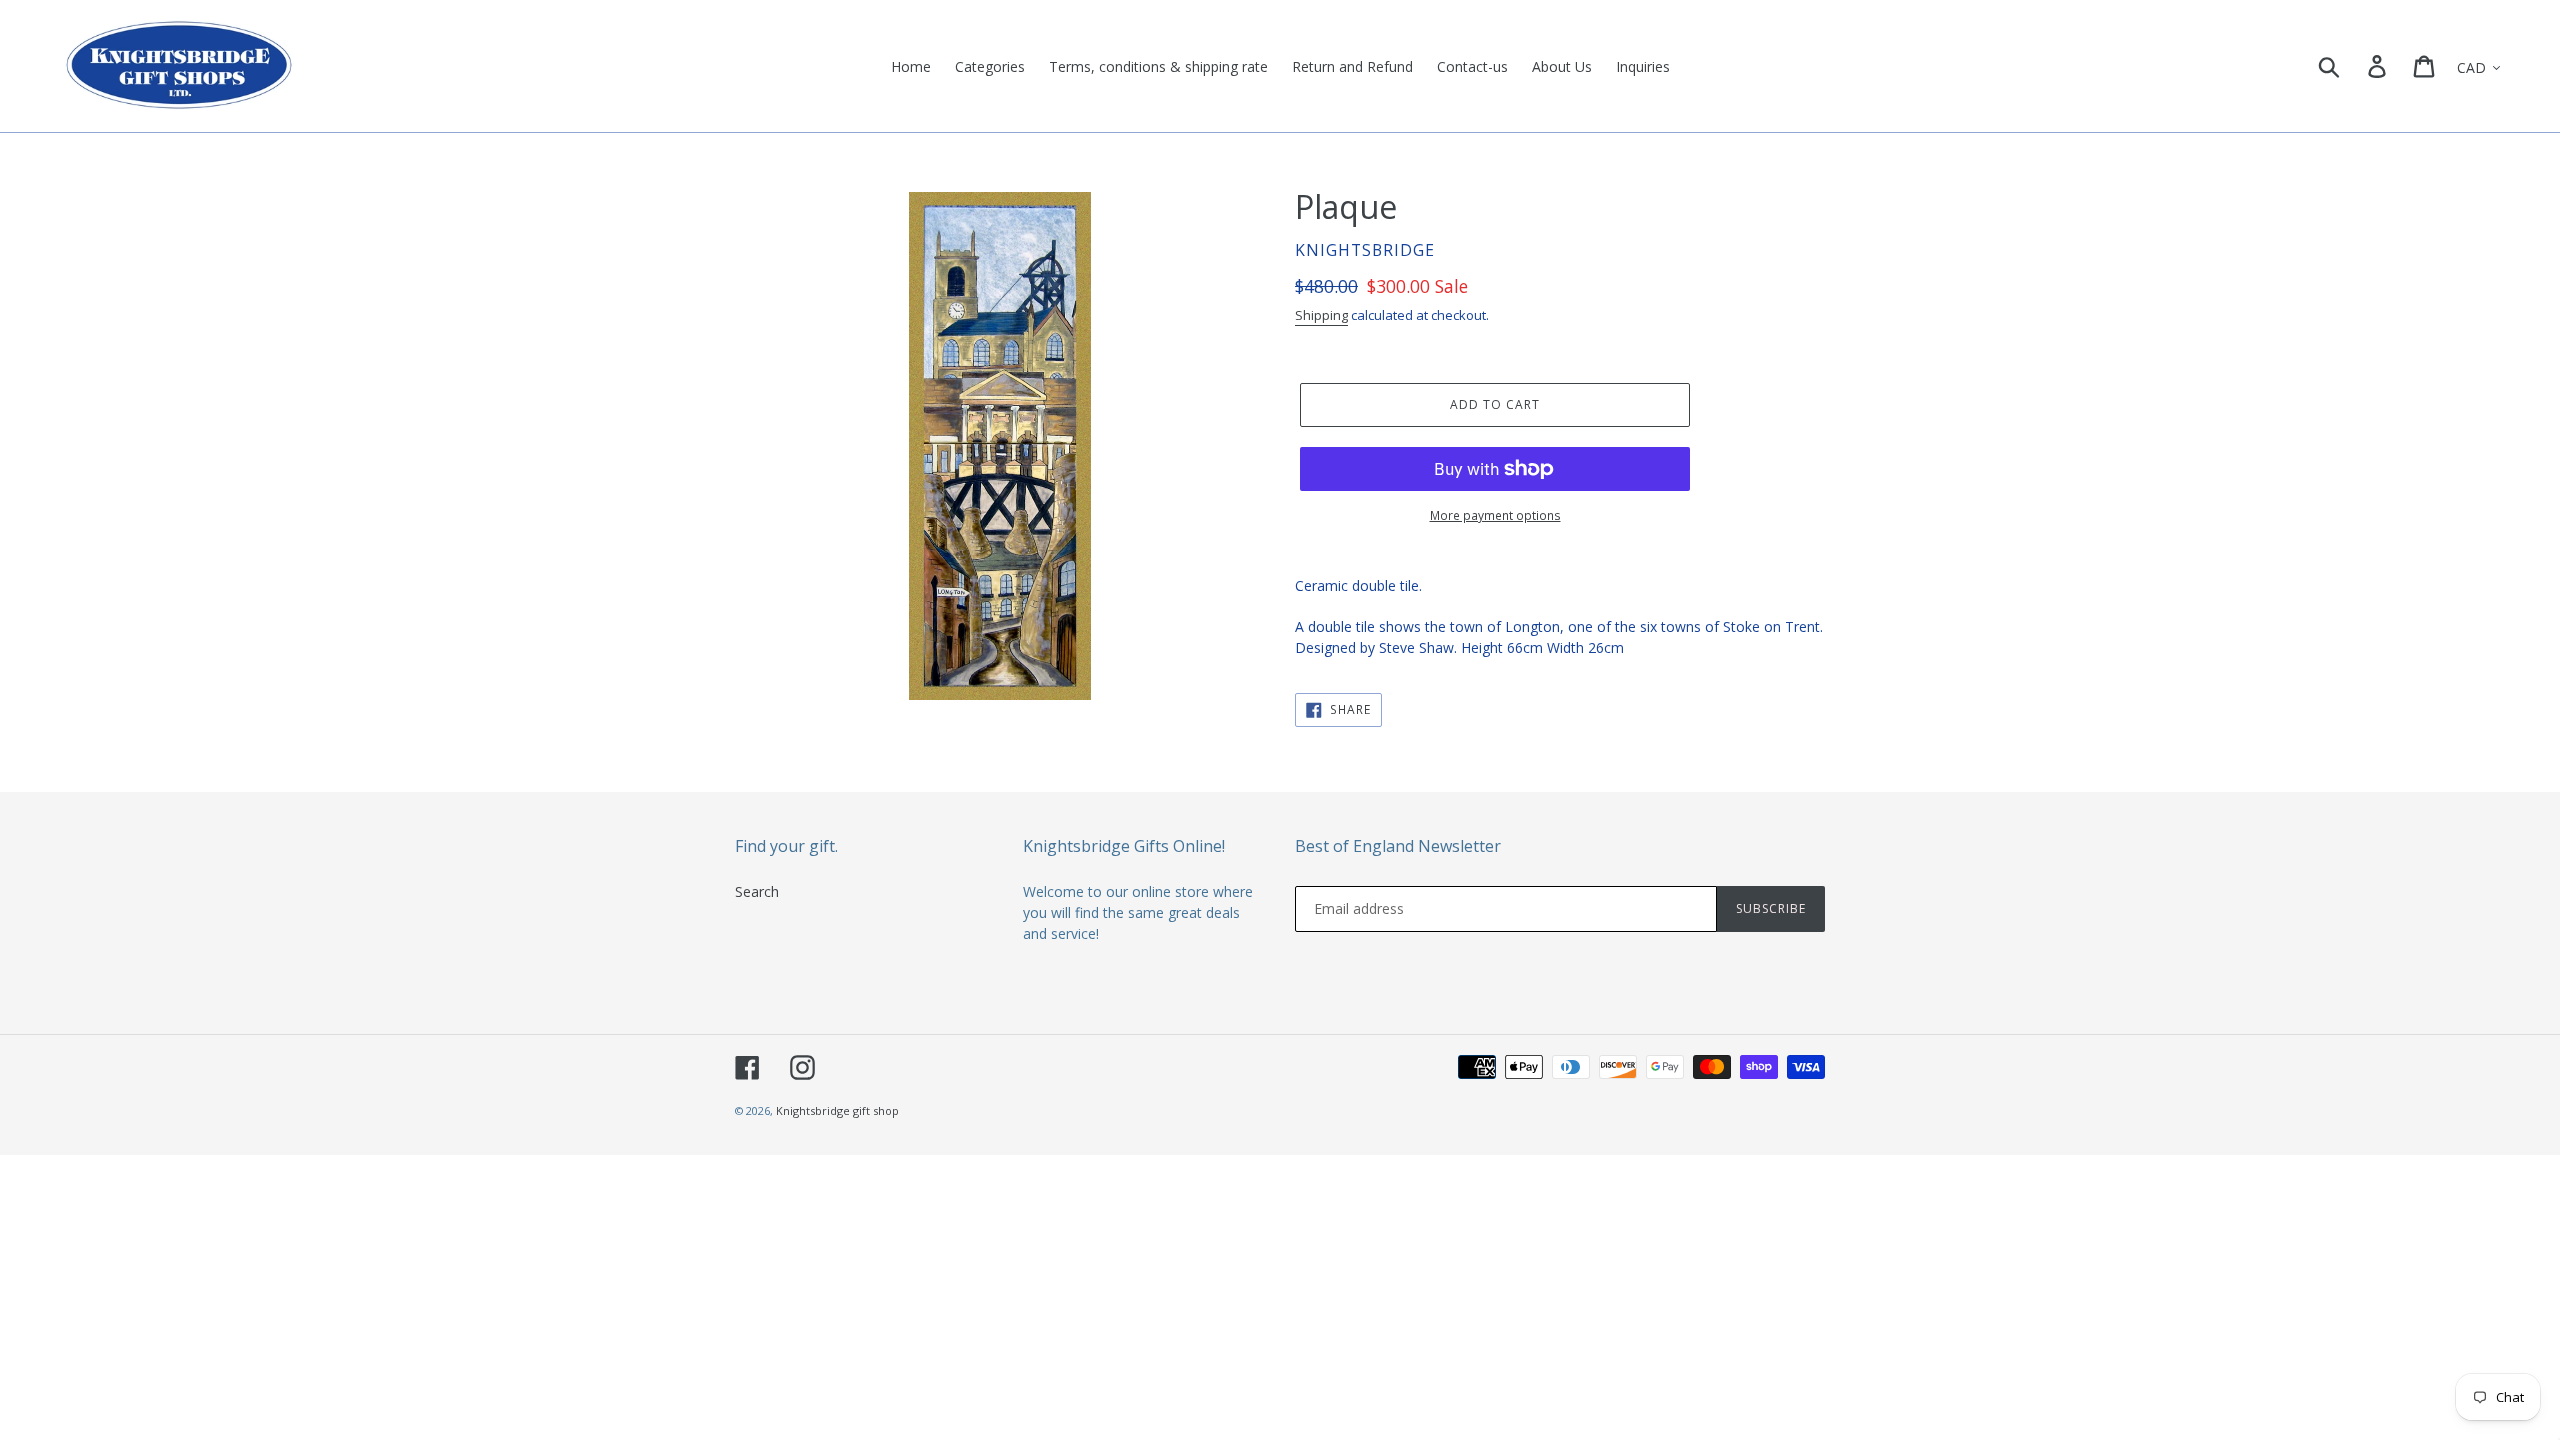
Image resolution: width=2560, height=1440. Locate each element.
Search (757, 891)
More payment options (1495, 515)
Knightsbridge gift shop (837, 1110)
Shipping (1321, 315)
